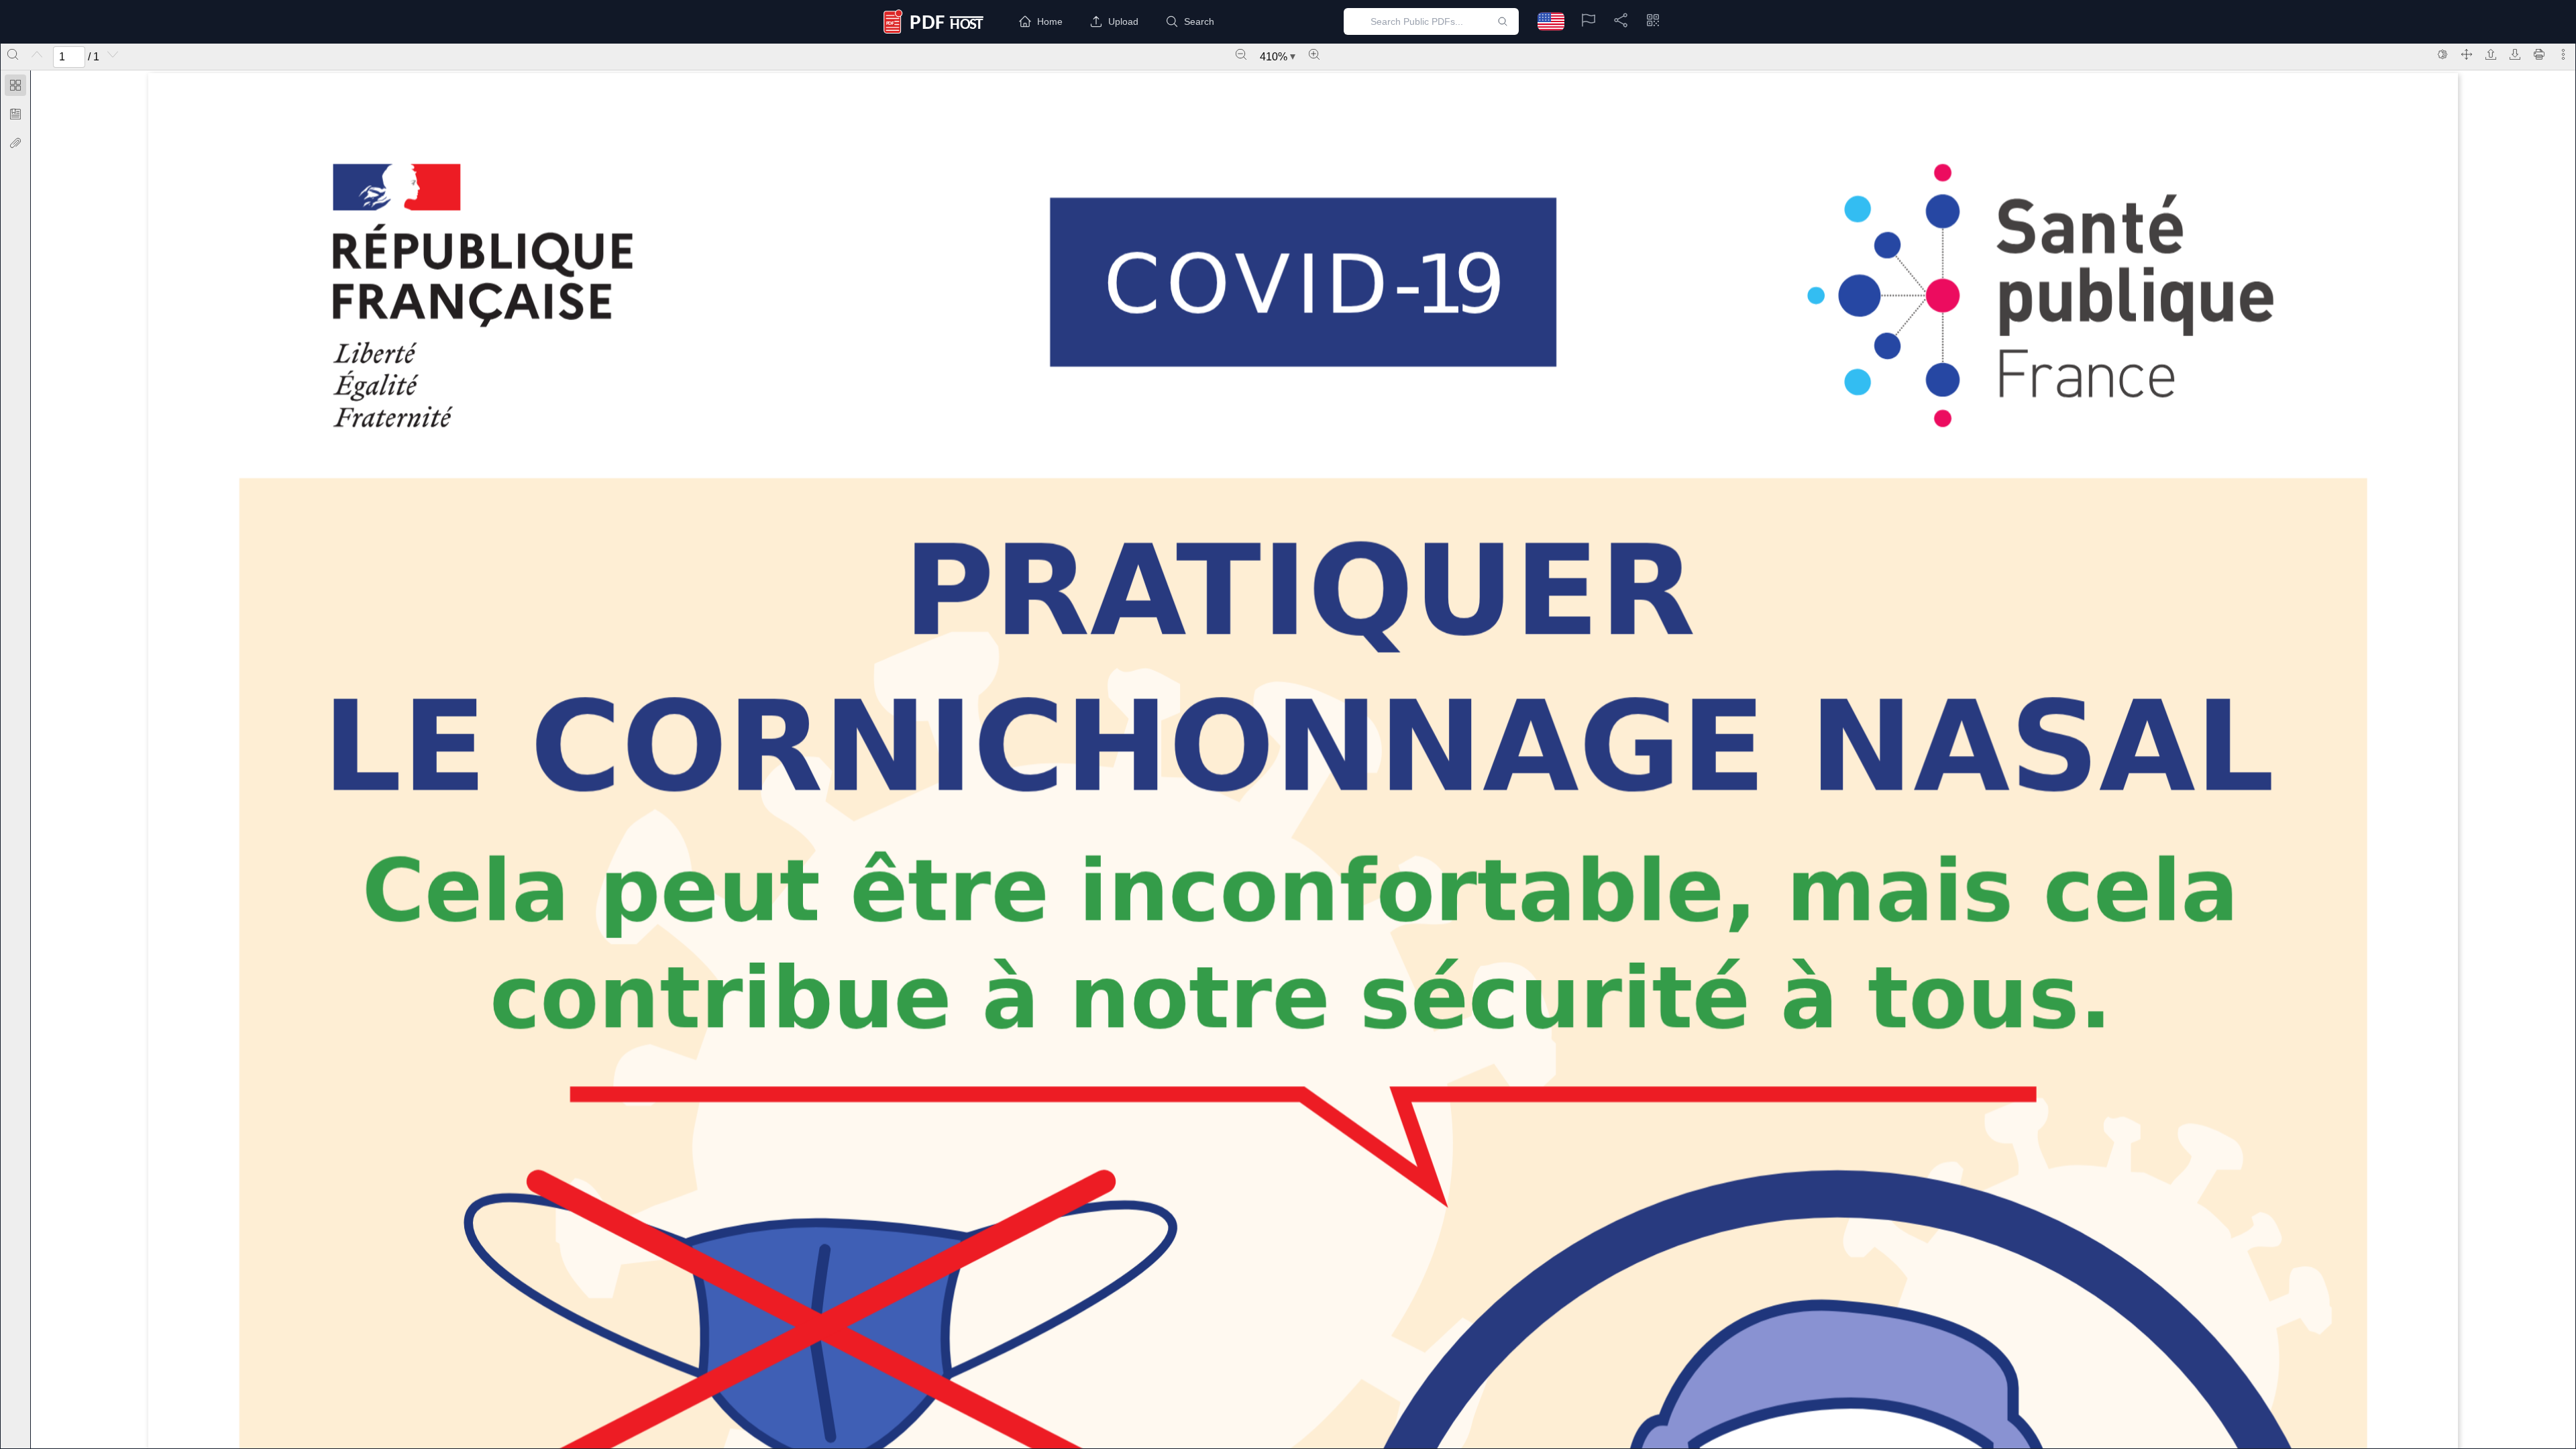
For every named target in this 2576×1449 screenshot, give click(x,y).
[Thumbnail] (15, 85)
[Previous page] (37, 54)
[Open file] (2491, 54)
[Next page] (113, 54)
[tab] (15, 88)
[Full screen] (2467, 54)
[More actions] (2563, 54)
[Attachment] (15, 143)
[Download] (2515, 54)
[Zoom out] (1241, 54)
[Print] (2539, 54)
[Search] (13, 54)
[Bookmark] (15, 114)
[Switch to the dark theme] (2443, 54)
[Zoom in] (1314, 54)
